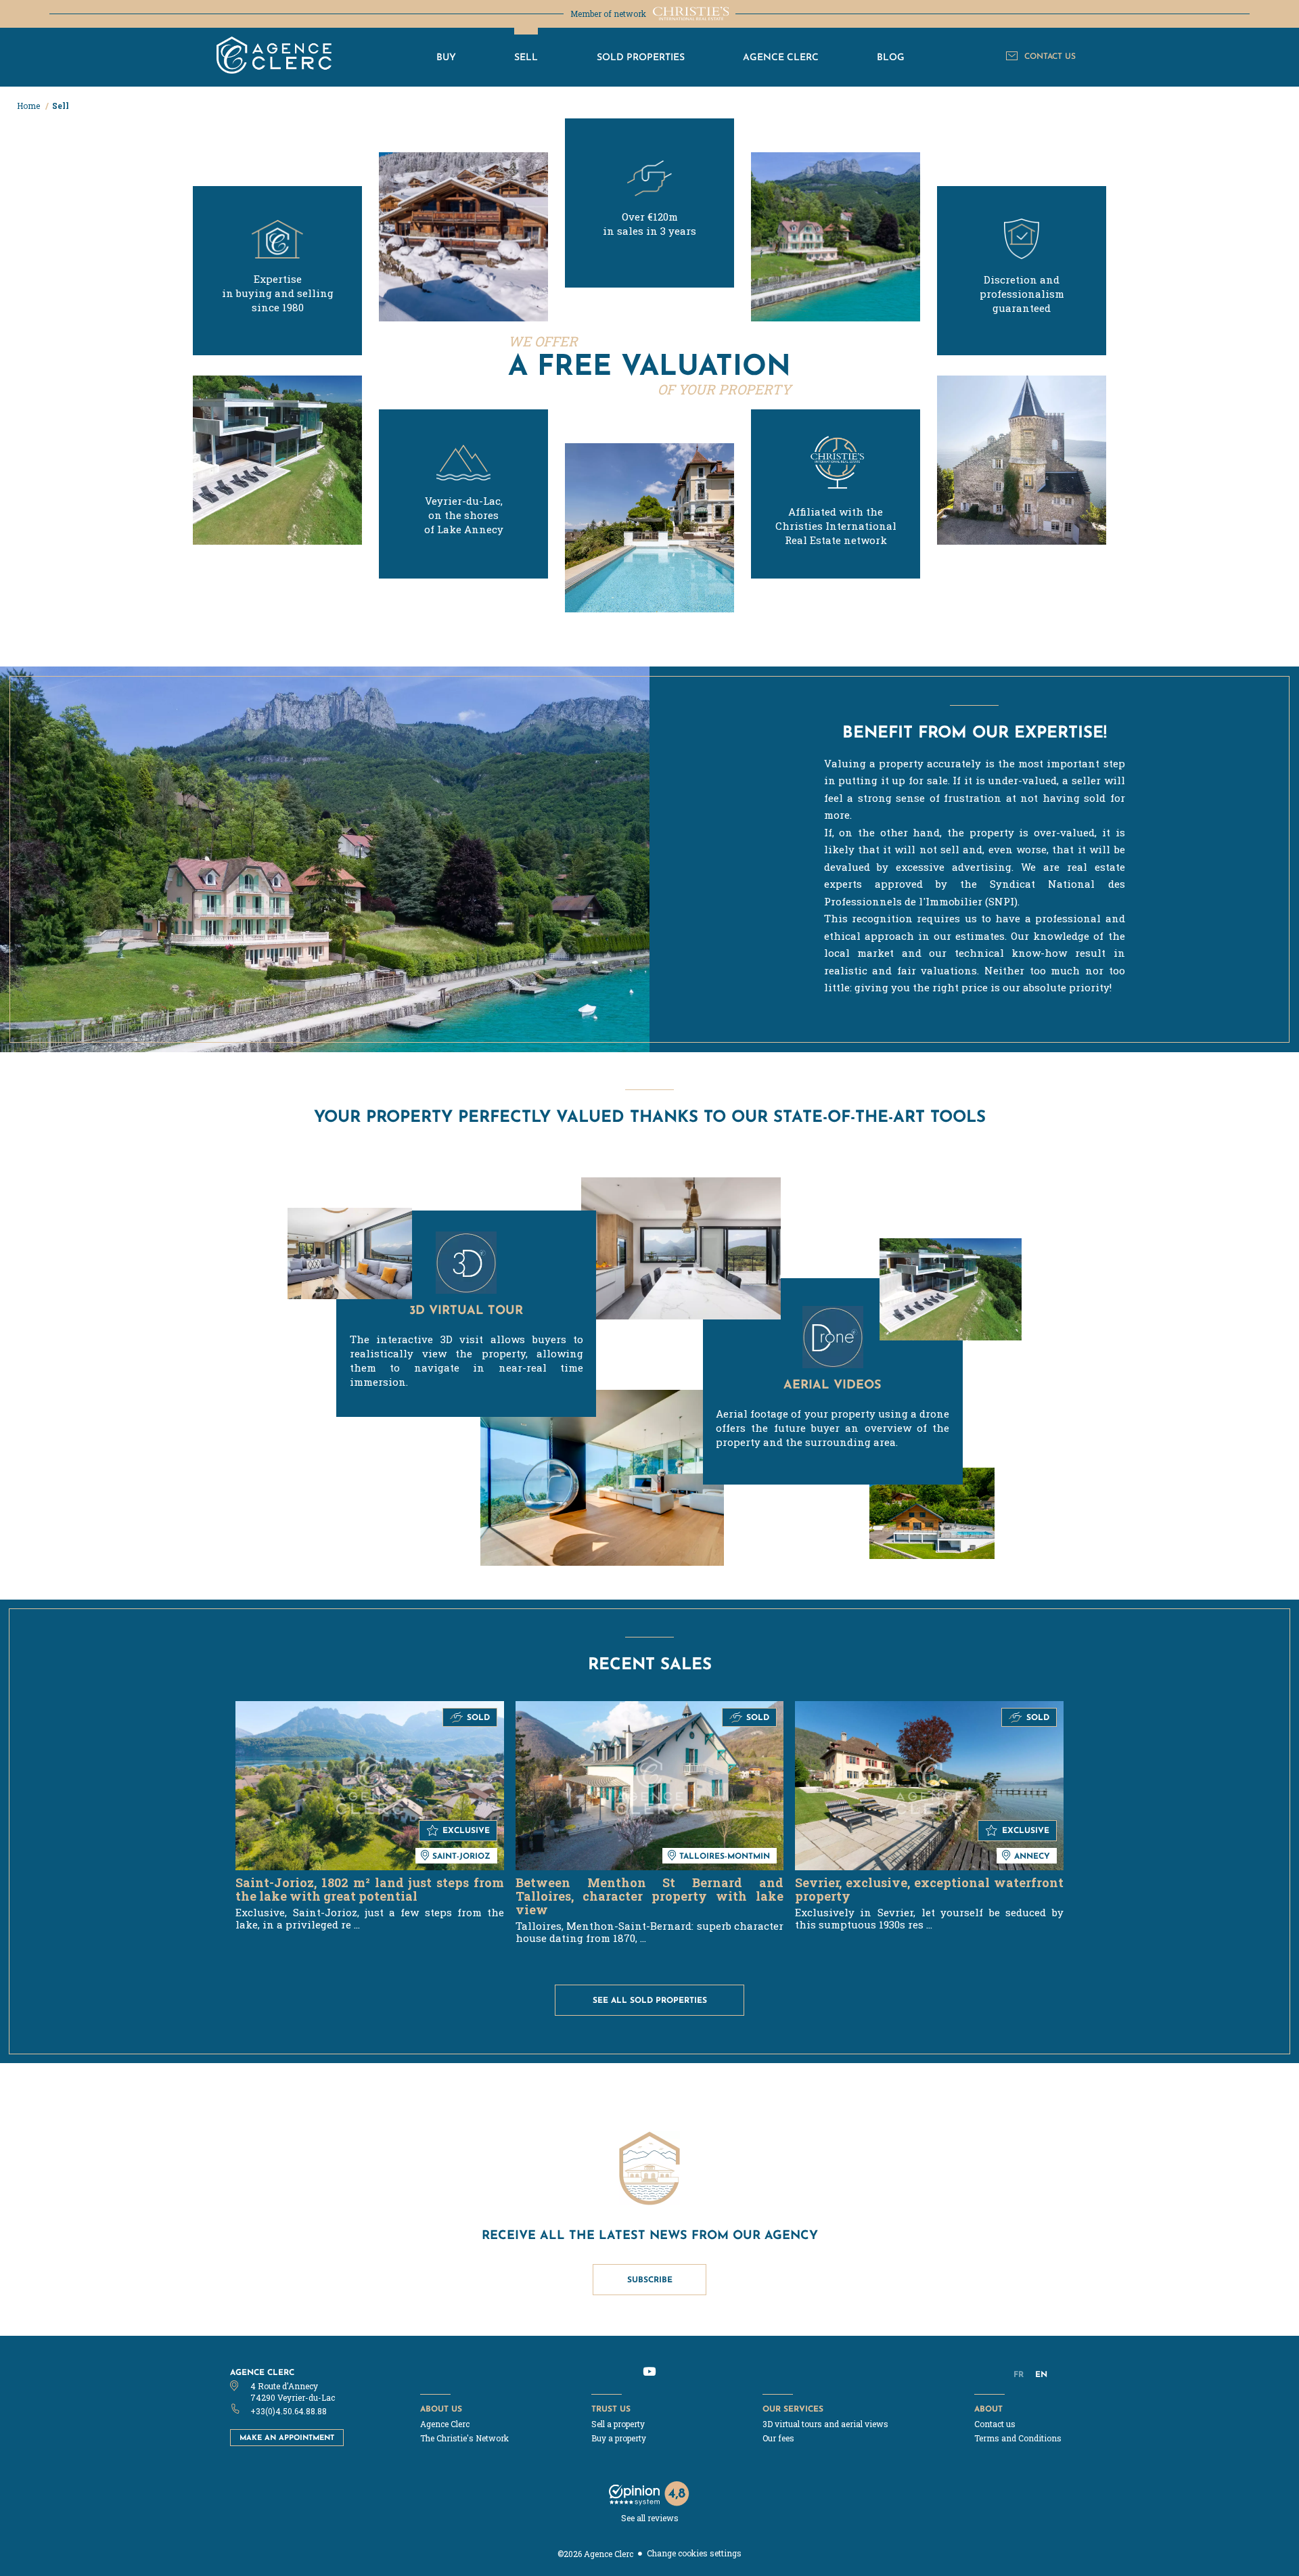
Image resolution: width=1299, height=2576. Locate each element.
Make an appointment (287, 2437)
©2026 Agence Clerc (595, 2554)
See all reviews (650, 2518)
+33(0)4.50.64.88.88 (289, 2411)
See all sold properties (650, 2000)
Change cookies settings (694, 2553)
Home (29, 106)
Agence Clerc (262, 2372)
